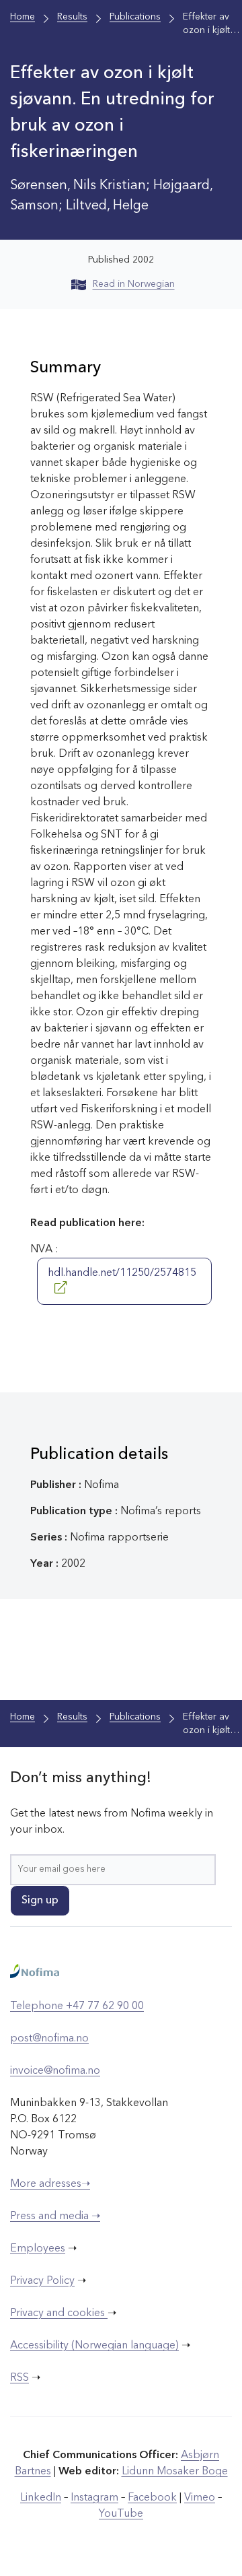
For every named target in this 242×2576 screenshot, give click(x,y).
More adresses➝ (50, 2184)
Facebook (152, 2498)
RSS (19, 2378)
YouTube (121, 2514)
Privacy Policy (42, 2281)
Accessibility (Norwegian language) (94, 2346)
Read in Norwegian (134, 284)
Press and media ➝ (55, 2216)
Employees (38, 2249)
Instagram (94, 2498)
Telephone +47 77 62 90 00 (77, 2006)
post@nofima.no (49, 2039)
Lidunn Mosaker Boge (175, 2472)
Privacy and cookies (59, 2313)
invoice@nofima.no (55, 2071)
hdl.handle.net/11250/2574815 (122, 1273)
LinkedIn (41, 2498)
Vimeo (200, 2498)
